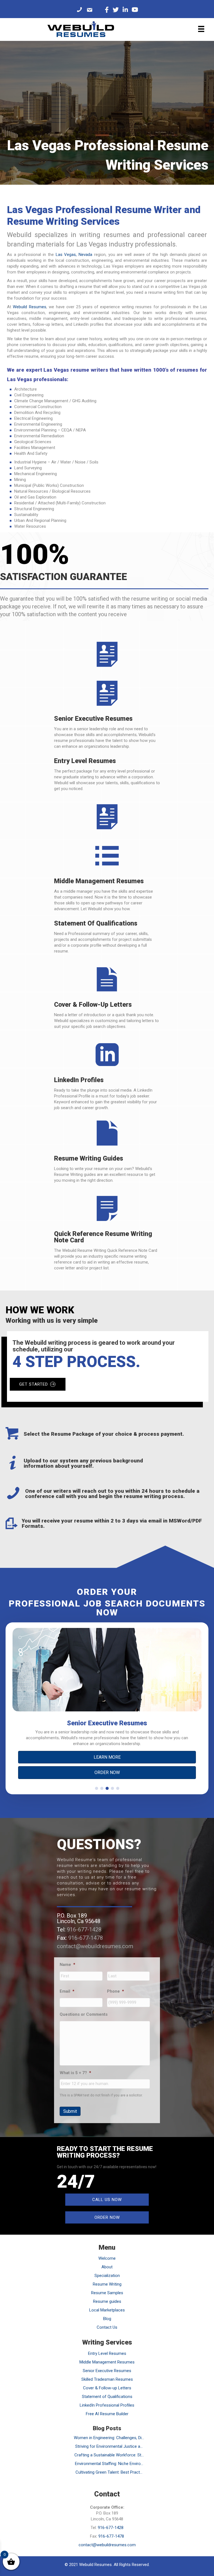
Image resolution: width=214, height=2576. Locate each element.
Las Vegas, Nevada (74, 255)
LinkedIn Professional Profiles (107, 2405)
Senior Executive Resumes (107, 2371)
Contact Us (107, 2327)
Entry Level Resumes (107, 2353)
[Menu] (201, 29)
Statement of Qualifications (107, 2397)
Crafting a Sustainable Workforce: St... (109, 2455)
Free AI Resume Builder (107, 2414)
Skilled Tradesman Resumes (107, 2379)
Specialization (107, 2276)
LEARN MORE (107, 1757)
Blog (107, 2319)
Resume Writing (107, 2284)
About (107, 2267)
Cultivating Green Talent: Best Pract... (109, 2472)
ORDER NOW (107, 1772)
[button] (97, 1788)
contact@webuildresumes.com (95, 1946)
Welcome (107, 2258)
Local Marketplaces (107, 2310)
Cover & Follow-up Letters (107, 2388)
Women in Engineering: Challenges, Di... (109, 2438)
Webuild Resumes (29, 307)
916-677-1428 (84, 1929)
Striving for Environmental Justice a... (109, 2446)
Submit (70, 2111)
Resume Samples (107, 2293)
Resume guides (107, 2301)
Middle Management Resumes (107, 2362)
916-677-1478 (86, 1938)
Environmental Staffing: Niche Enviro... (109, 2464)
